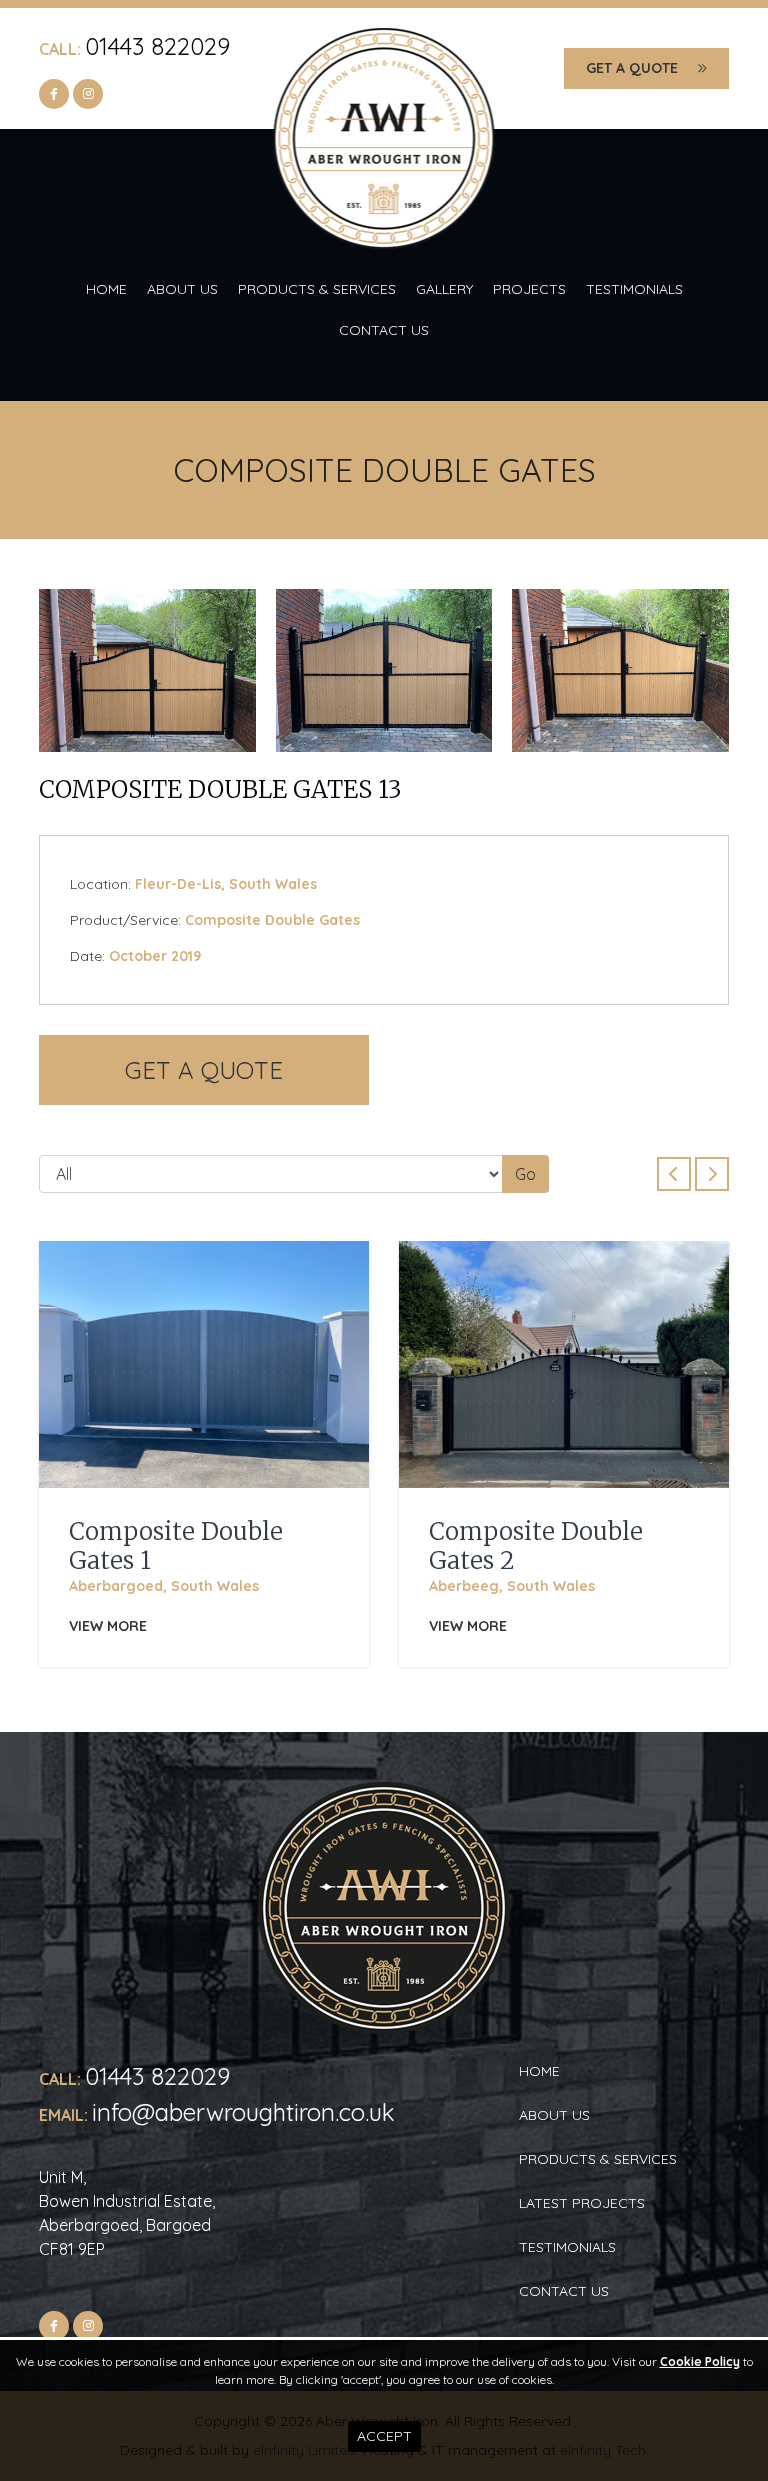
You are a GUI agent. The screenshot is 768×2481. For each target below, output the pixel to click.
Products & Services (317, 289)
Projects (529, 289)
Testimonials (634, 289)
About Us (182, 289)
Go (525, 1174)
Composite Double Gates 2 (536, 1546)
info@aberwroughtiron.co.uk (243, 2112)
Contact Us (384, 330)
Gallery (444, 289)
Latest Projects (582, 2203)
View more (108, 1626)
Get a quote (632, 68)
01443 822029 (157, 46)
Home (106, 289)
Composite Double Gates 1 (176, 1546)
